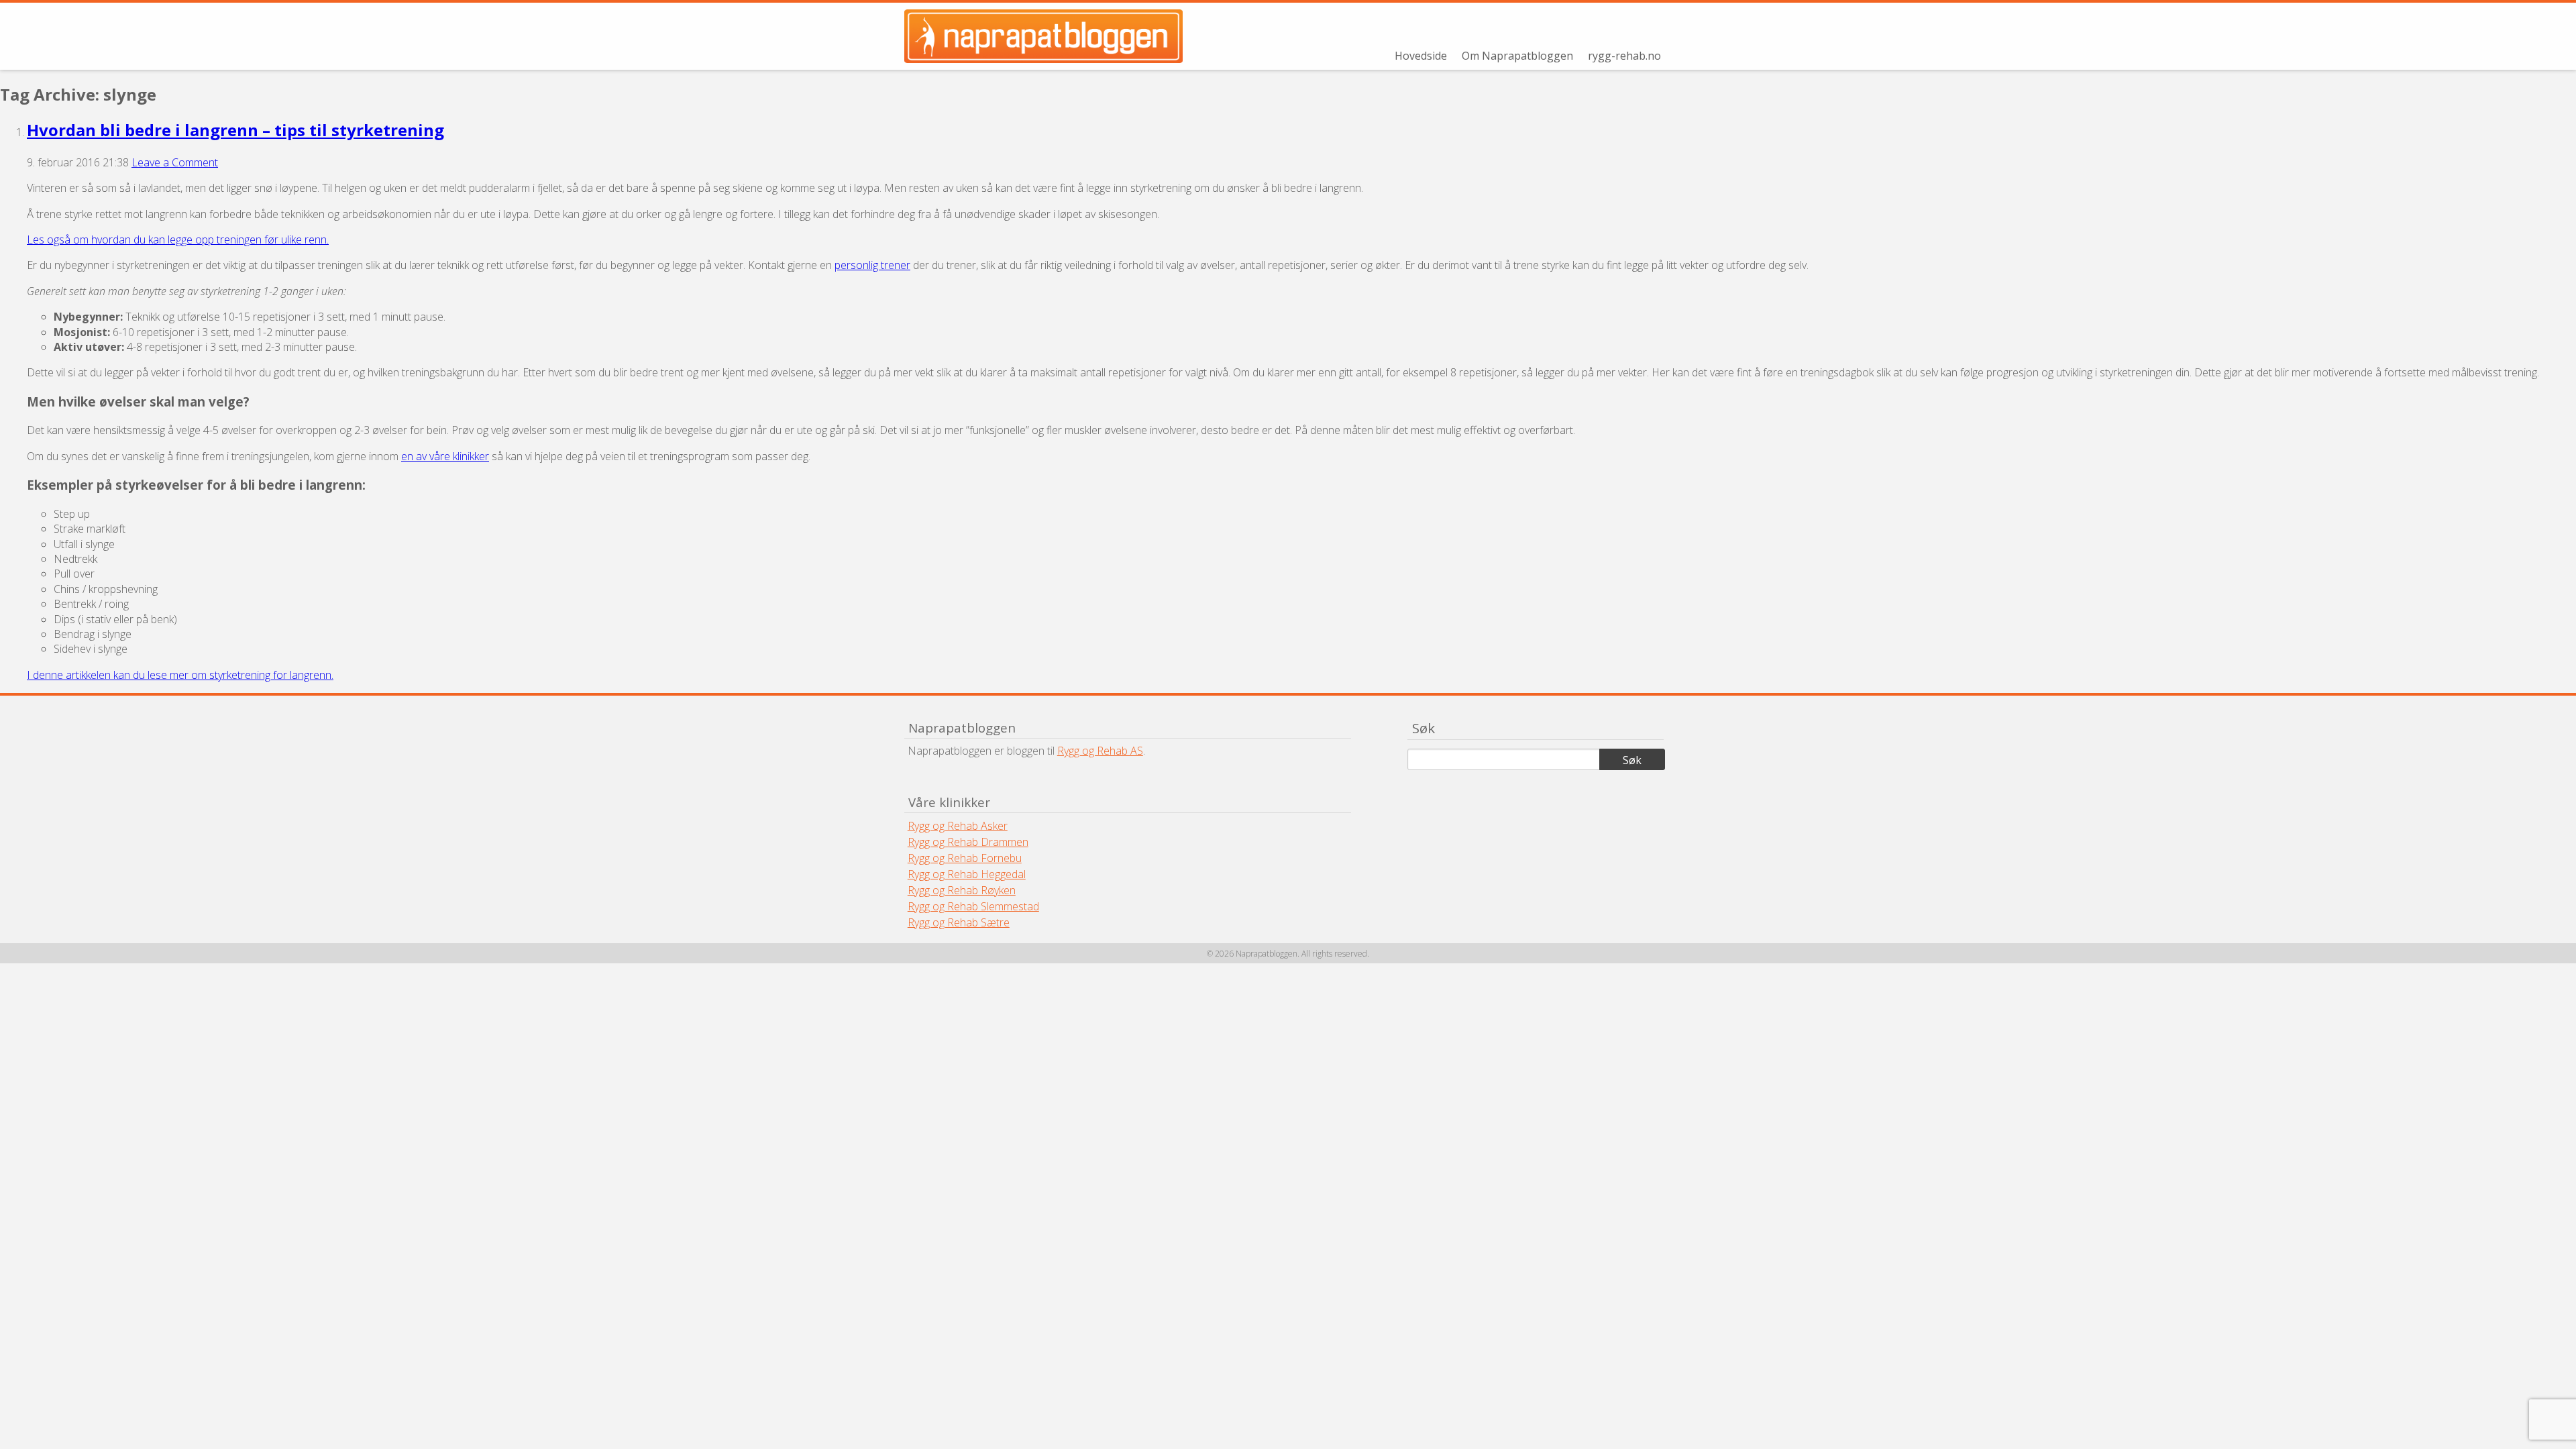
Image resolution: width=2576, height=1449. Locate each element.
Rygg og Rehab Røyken (962, 890)
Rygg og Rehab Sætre (959, 922)
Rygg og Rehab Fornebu (965, 858)
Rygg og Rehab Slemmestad (973, 906)
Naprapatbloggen (1052, 36)
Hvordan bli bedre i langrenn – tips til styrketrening (235, 130)
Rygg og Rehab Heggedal (967, 874)
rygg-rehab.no (1624, 56)
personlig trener (872, 265)
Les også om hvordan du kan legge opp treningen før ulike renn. (178, 239)
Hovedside (1421, 56)
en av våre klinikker (445, 456)
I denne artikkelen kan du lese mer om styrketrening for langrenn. (180, 675)
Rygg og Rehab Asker (958, 826)
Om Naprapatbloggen (1517, 56)
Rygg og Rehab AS (1100, 751)
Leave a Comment (175, 162)
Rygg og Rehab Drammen (968, 842)
